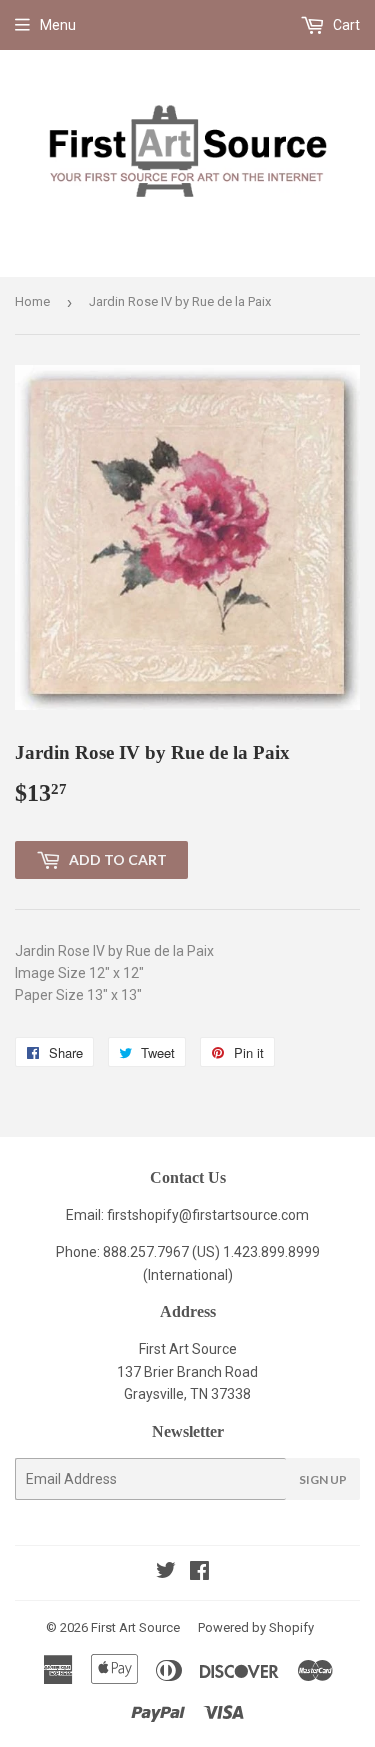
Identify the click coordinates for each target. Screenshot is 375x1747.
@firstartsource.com (244, 1215)
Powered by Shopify (256, 1627)
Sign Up (323, 1479)
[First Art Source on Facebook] (199, 1573)
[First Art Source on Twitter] (166, 1573)
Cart (345, 25)
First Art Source (135, 1627)
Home (32, 301)
